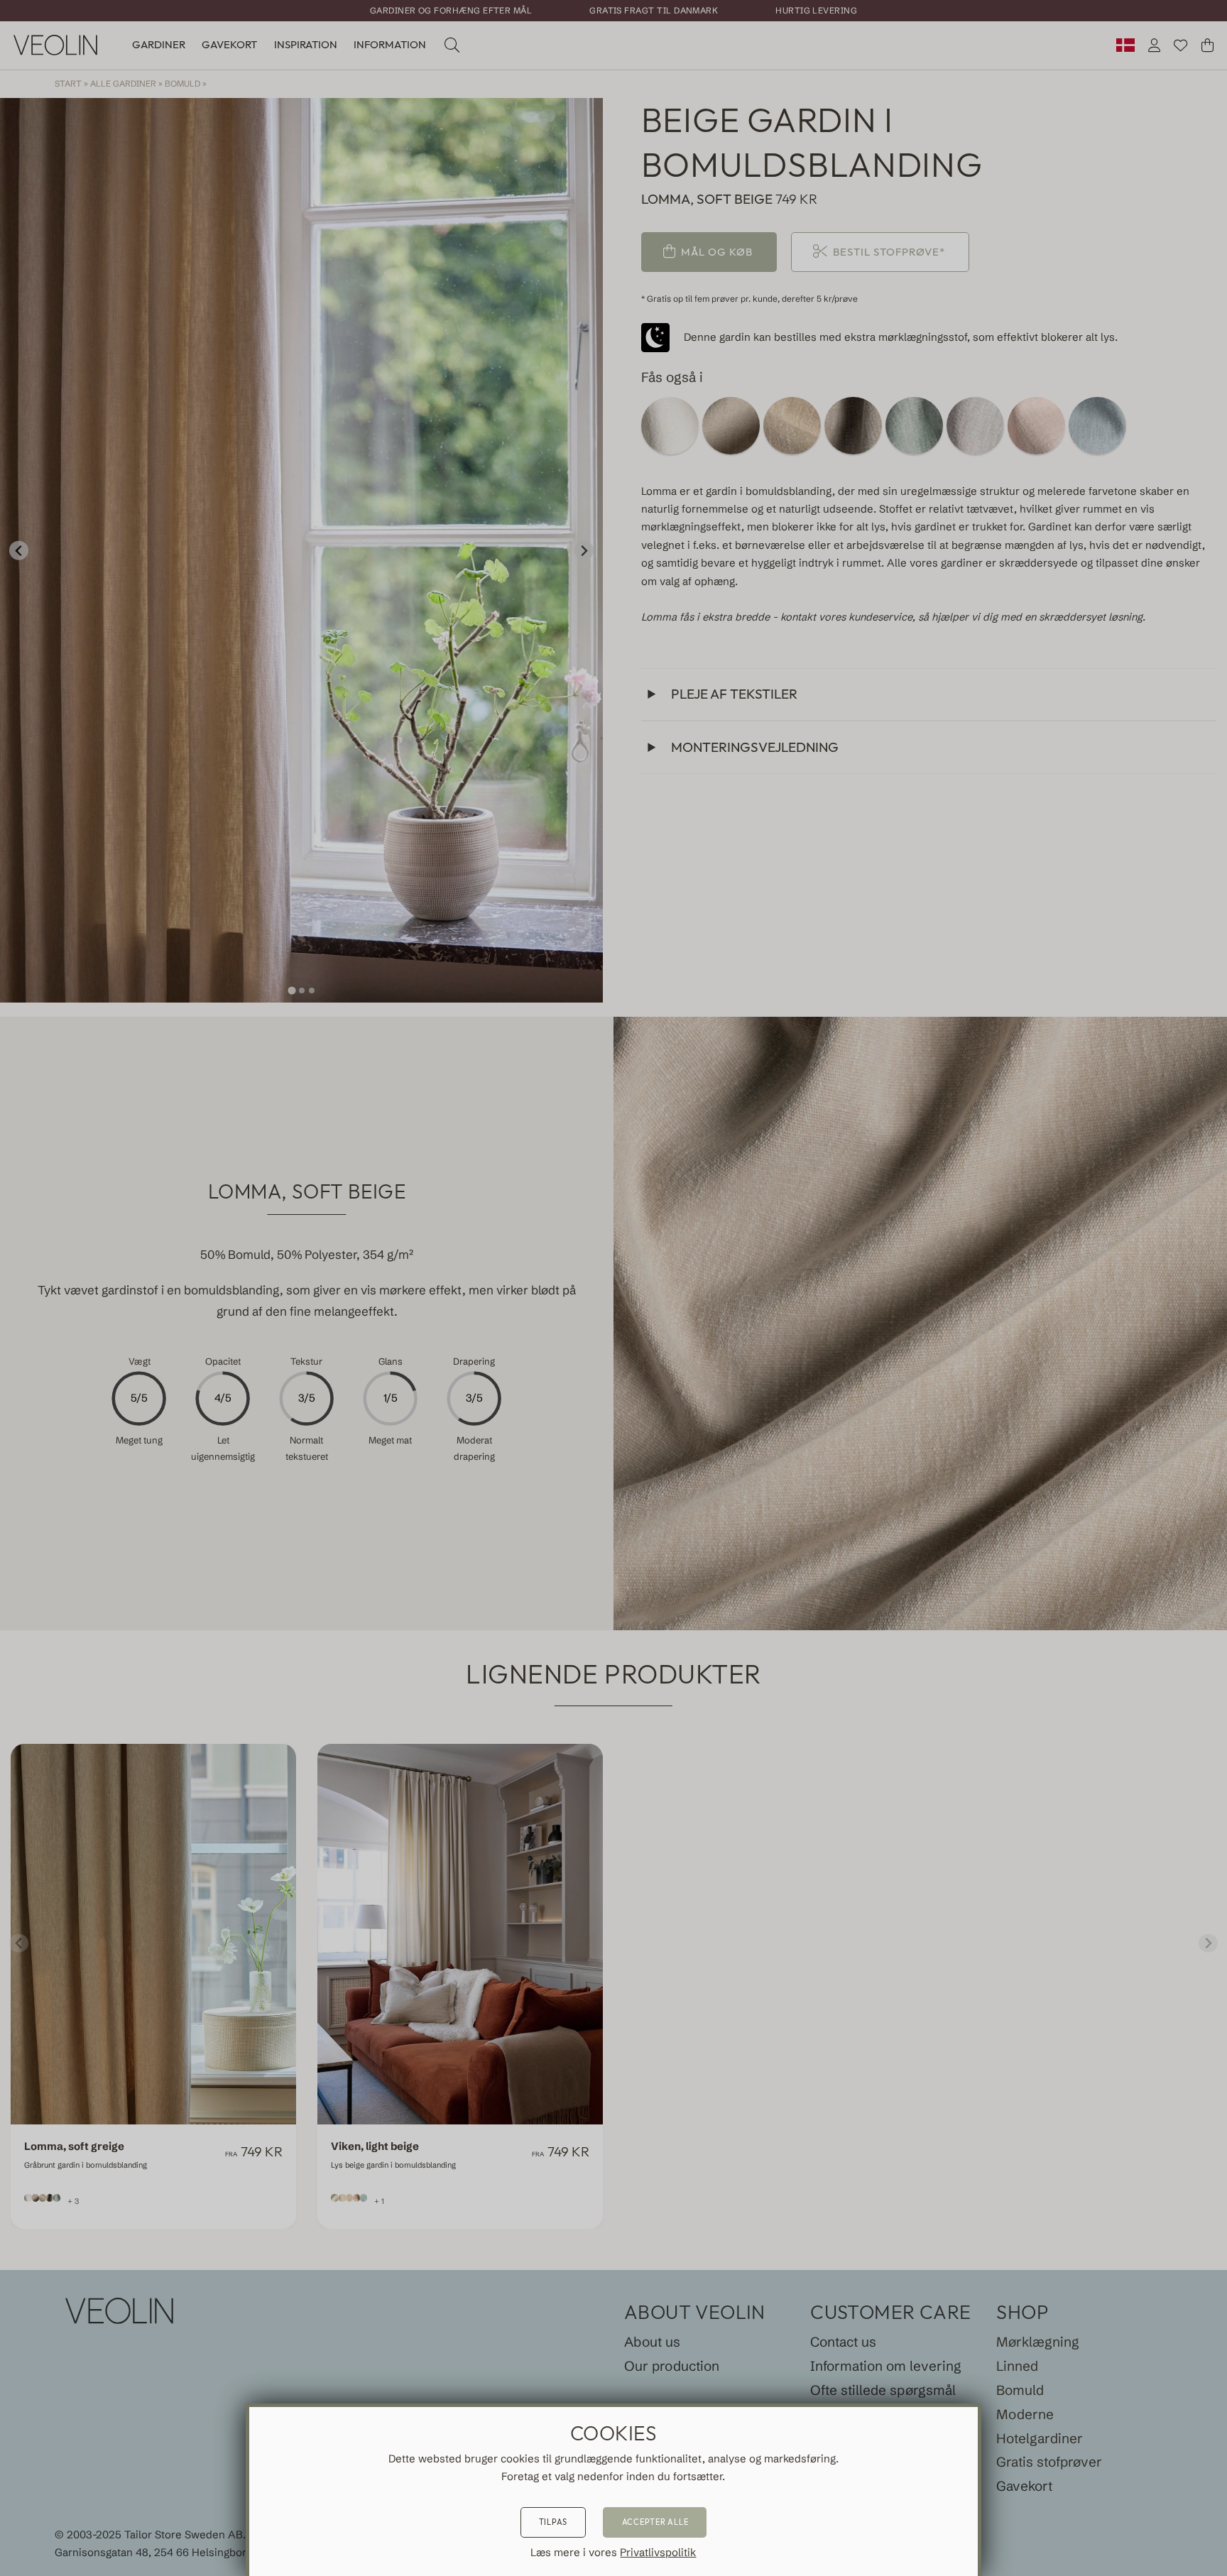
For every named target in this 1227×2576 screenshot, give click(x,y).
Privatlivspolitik (658, 2553)
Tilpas (553, 2522)
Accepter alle (655, 2522)
